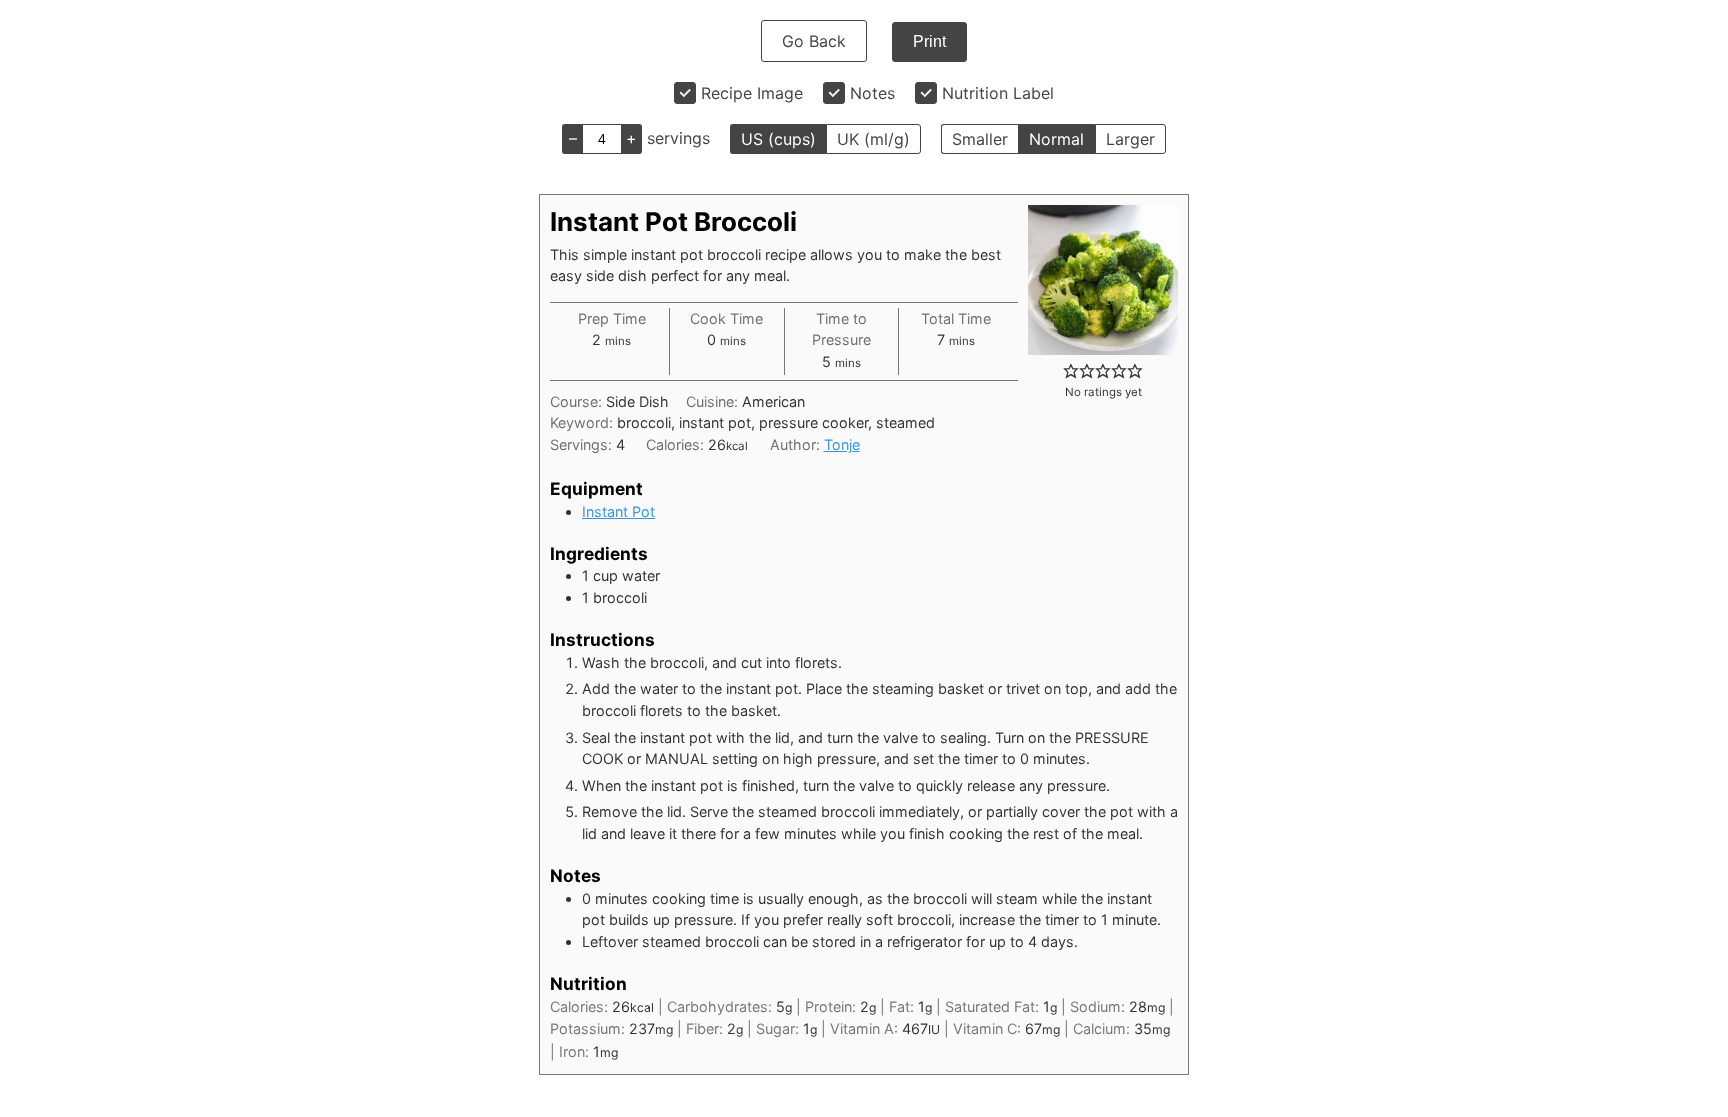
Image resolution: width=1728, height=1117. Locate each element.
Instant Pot (618, 511)
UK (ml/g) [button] (873, 139)
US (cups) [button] (778, 139)
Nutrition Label (998, 93)
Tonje (842, 444)
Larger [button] (1130, 139)
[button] (1071, 370)
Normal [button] (1056, 139)
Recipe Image (752, 93)
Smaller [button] (980, 139)
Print (929, 41)
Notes (872, 93)
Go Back (814, 41)
